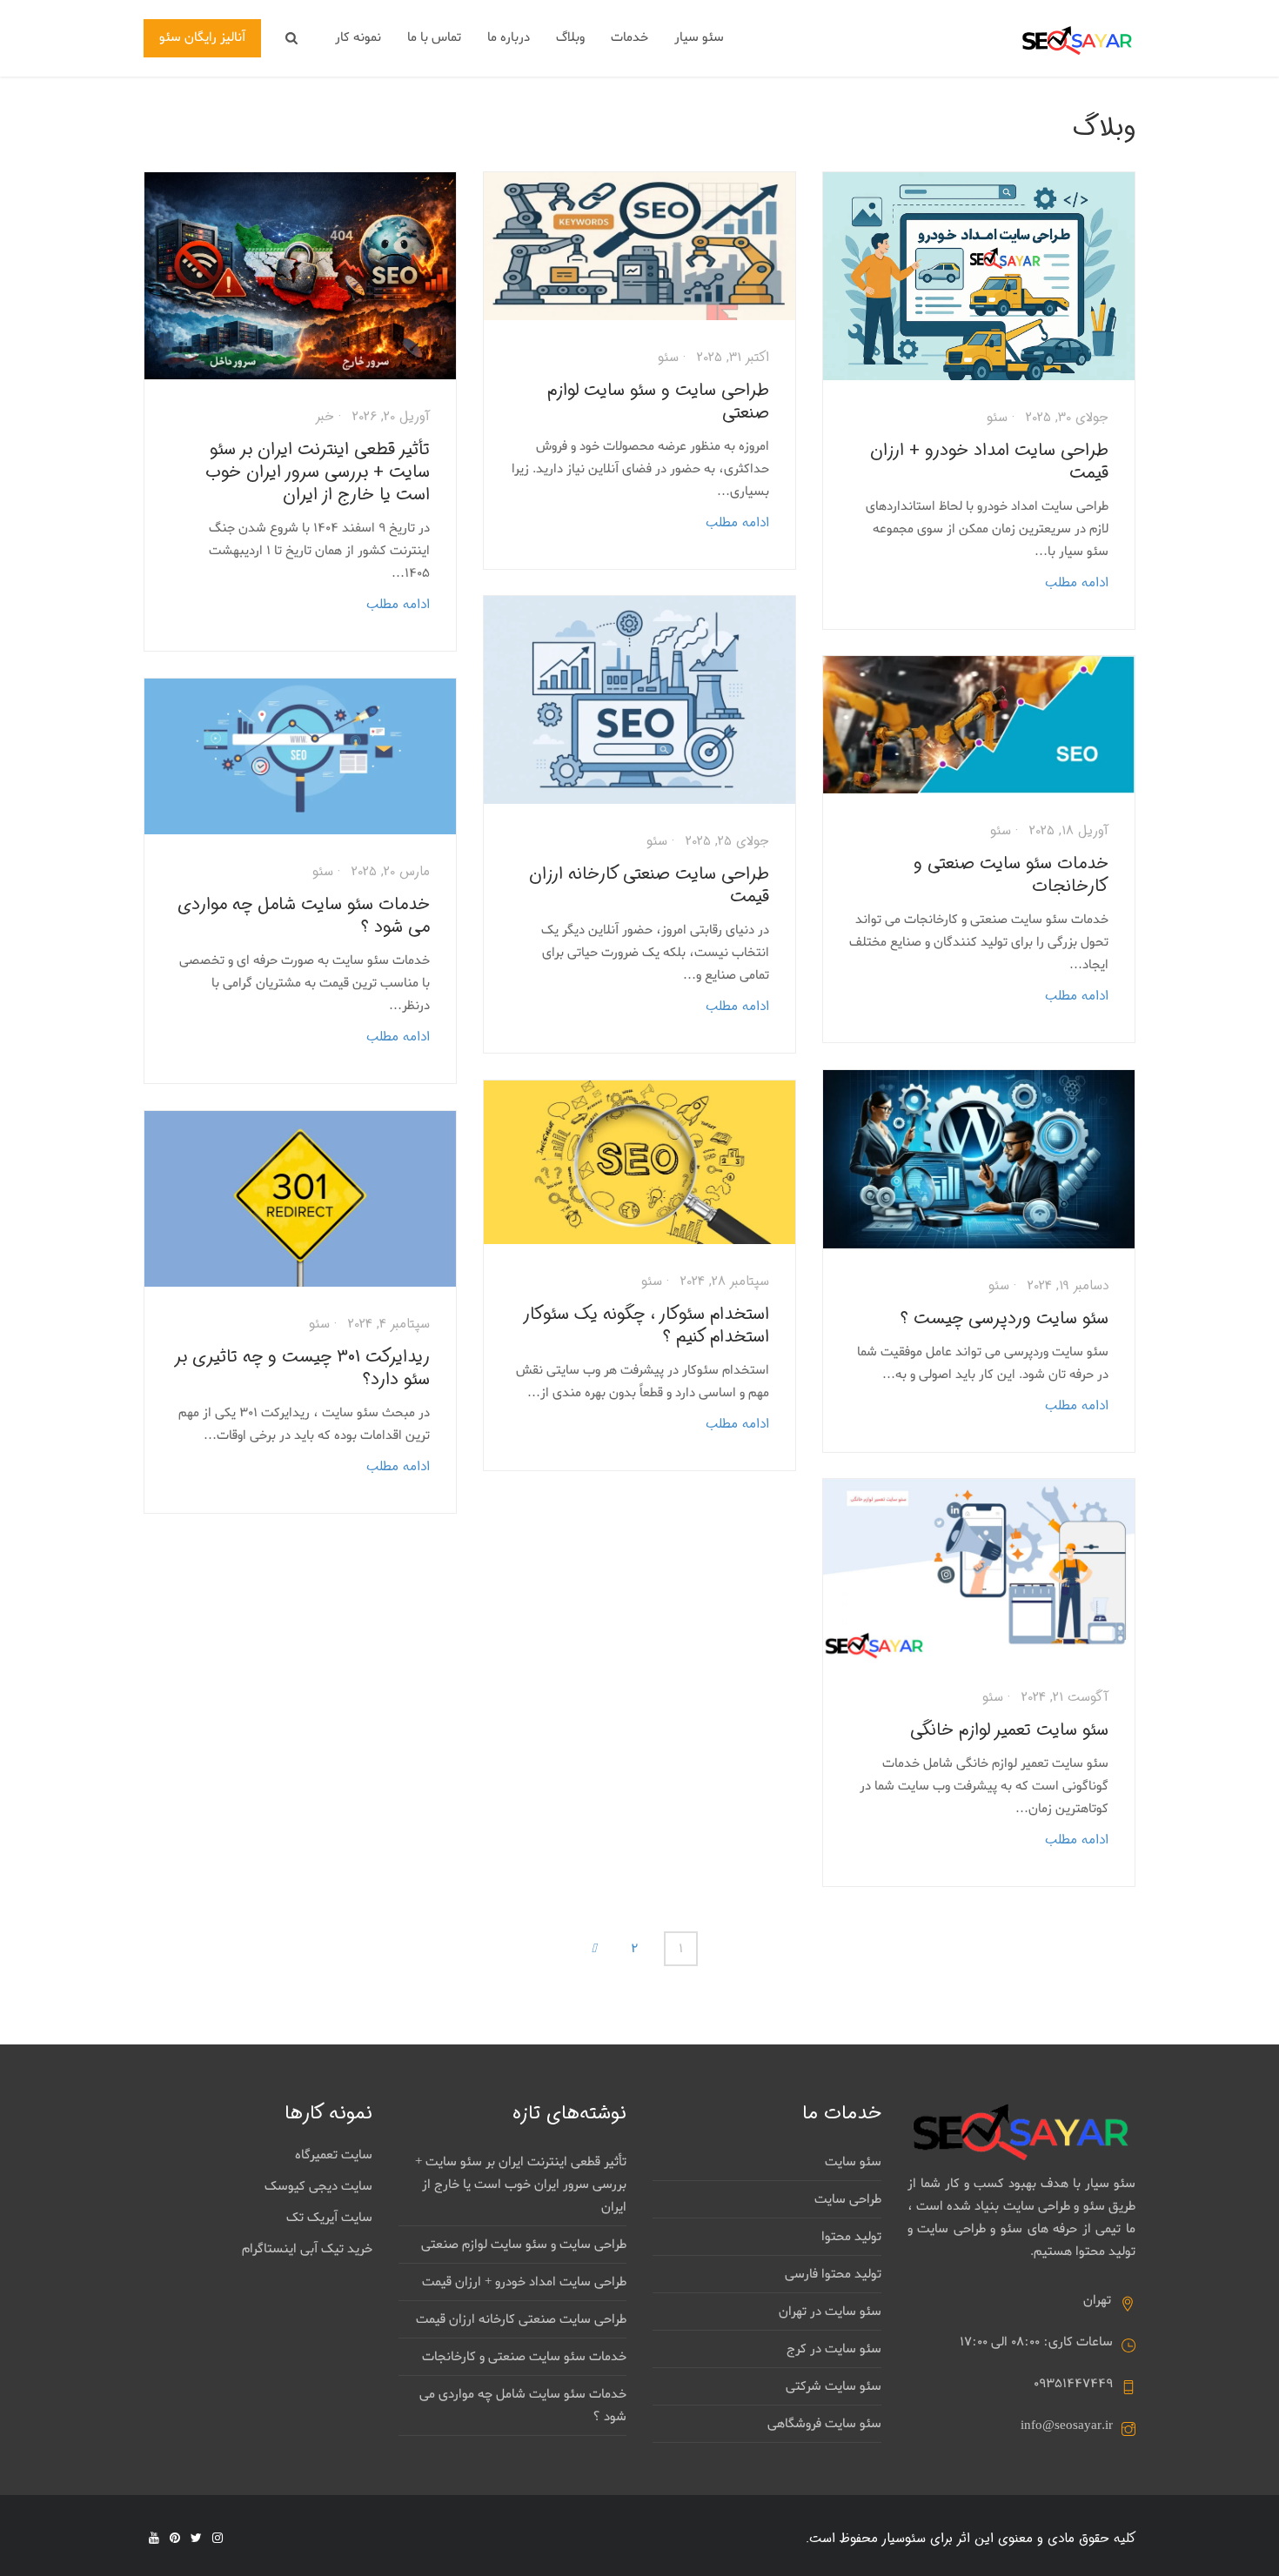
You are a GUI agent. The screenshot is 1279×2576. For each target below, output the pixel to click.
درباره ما (509, 37)
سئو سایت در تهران (830, 2312)
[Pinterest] (175, 2538)
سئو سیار (699, 37)
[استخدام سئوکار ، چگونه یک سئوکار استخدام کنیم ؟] (639, 1162)
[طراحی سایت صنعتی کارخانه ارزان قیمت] (639, 700)
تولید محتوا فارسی (833, 2274)
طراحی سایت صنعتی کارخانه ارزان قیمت (649, 885)
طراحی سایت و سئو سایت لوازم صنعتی (658, 401)
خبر (325, 417)
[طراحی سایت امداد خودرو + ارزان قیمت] (979, 276)
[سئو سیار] (1078, 40)
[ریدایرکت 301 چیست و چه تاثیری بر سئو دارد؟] (300, 1199)
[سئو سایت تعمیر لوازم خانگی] (979, 1569)
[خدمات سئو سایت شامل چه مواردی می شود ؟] (300, 756)
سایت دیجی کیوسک (318, 2186)
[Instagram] (218, 2538)
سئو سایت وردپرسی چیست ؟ (1004, 1318)
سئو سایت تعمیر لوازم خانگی (1009, 1730)
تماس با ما (434, 37)
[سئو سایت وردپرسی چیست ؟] (979, 1159)
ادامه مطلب (398, 605)
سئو (668, 358)
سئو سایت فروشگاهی (824, 2424)
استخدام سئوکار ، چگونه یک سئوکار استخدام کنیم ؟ (647, 1325)
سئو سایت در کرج (834, 2349)
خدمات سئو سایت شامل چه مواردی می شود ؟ (304, 916)
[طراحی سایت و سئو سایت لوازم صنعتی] (639, 246)
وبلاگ (570, 37)
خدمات (629, 37)
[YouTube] (154, 2538)
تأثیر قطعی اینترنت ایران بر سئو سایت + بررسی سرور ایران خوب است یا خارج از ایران (318, 472)
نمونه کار (358, 37)
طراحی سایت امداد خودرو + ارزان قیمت (989, 462)
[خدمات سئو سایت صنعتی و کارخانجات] (979, 725)
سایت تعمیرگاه (334, 2155)
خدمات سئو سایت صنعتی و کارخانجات (1011, 875)
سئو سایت (853, 2162)
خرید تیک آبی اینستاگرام (307, 2249)
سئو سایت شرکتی (834, 2386)
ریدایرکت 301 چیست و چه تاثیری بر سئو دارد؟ (303, 1368)
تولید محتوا (851, 2237)
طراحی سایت (848, 2199)
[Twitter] (196, 2538)
